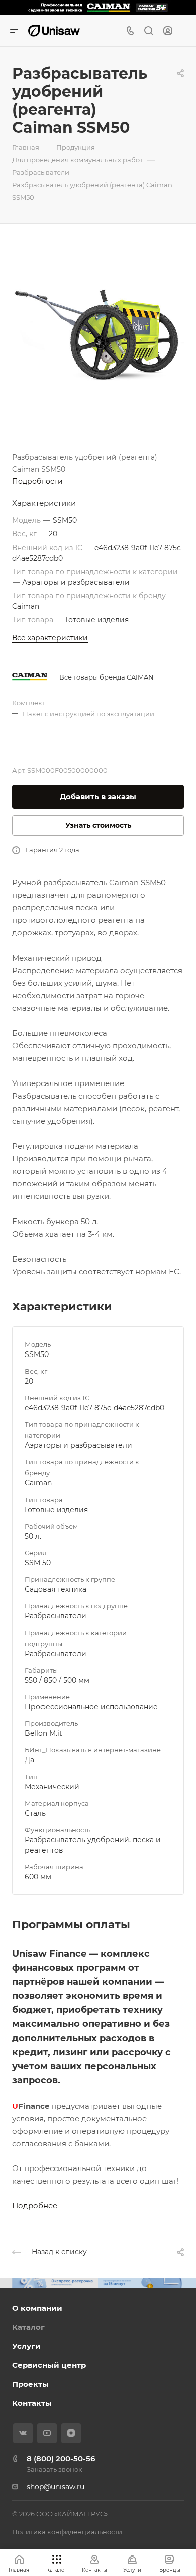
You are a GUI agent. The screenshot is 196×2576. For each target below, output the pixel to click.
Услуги (26, 2346)
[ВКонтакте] (23, 2433)
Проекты (30, 2384)
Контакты (32, 2403)
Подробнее (35, 2205)
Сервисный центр (49, 2365)
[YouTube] (47, 2433)
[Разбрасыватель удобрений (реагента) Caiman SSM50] (98, 334)
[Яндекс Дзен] (71, 2433)
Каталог (28, 2327)
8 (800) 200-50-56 (61, 2458)
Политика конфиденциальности (67, 2532)
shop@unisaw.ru (56, 2487)
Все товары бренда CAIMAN (107, 677)
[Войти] (168, 31)
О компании (37, 2308)
